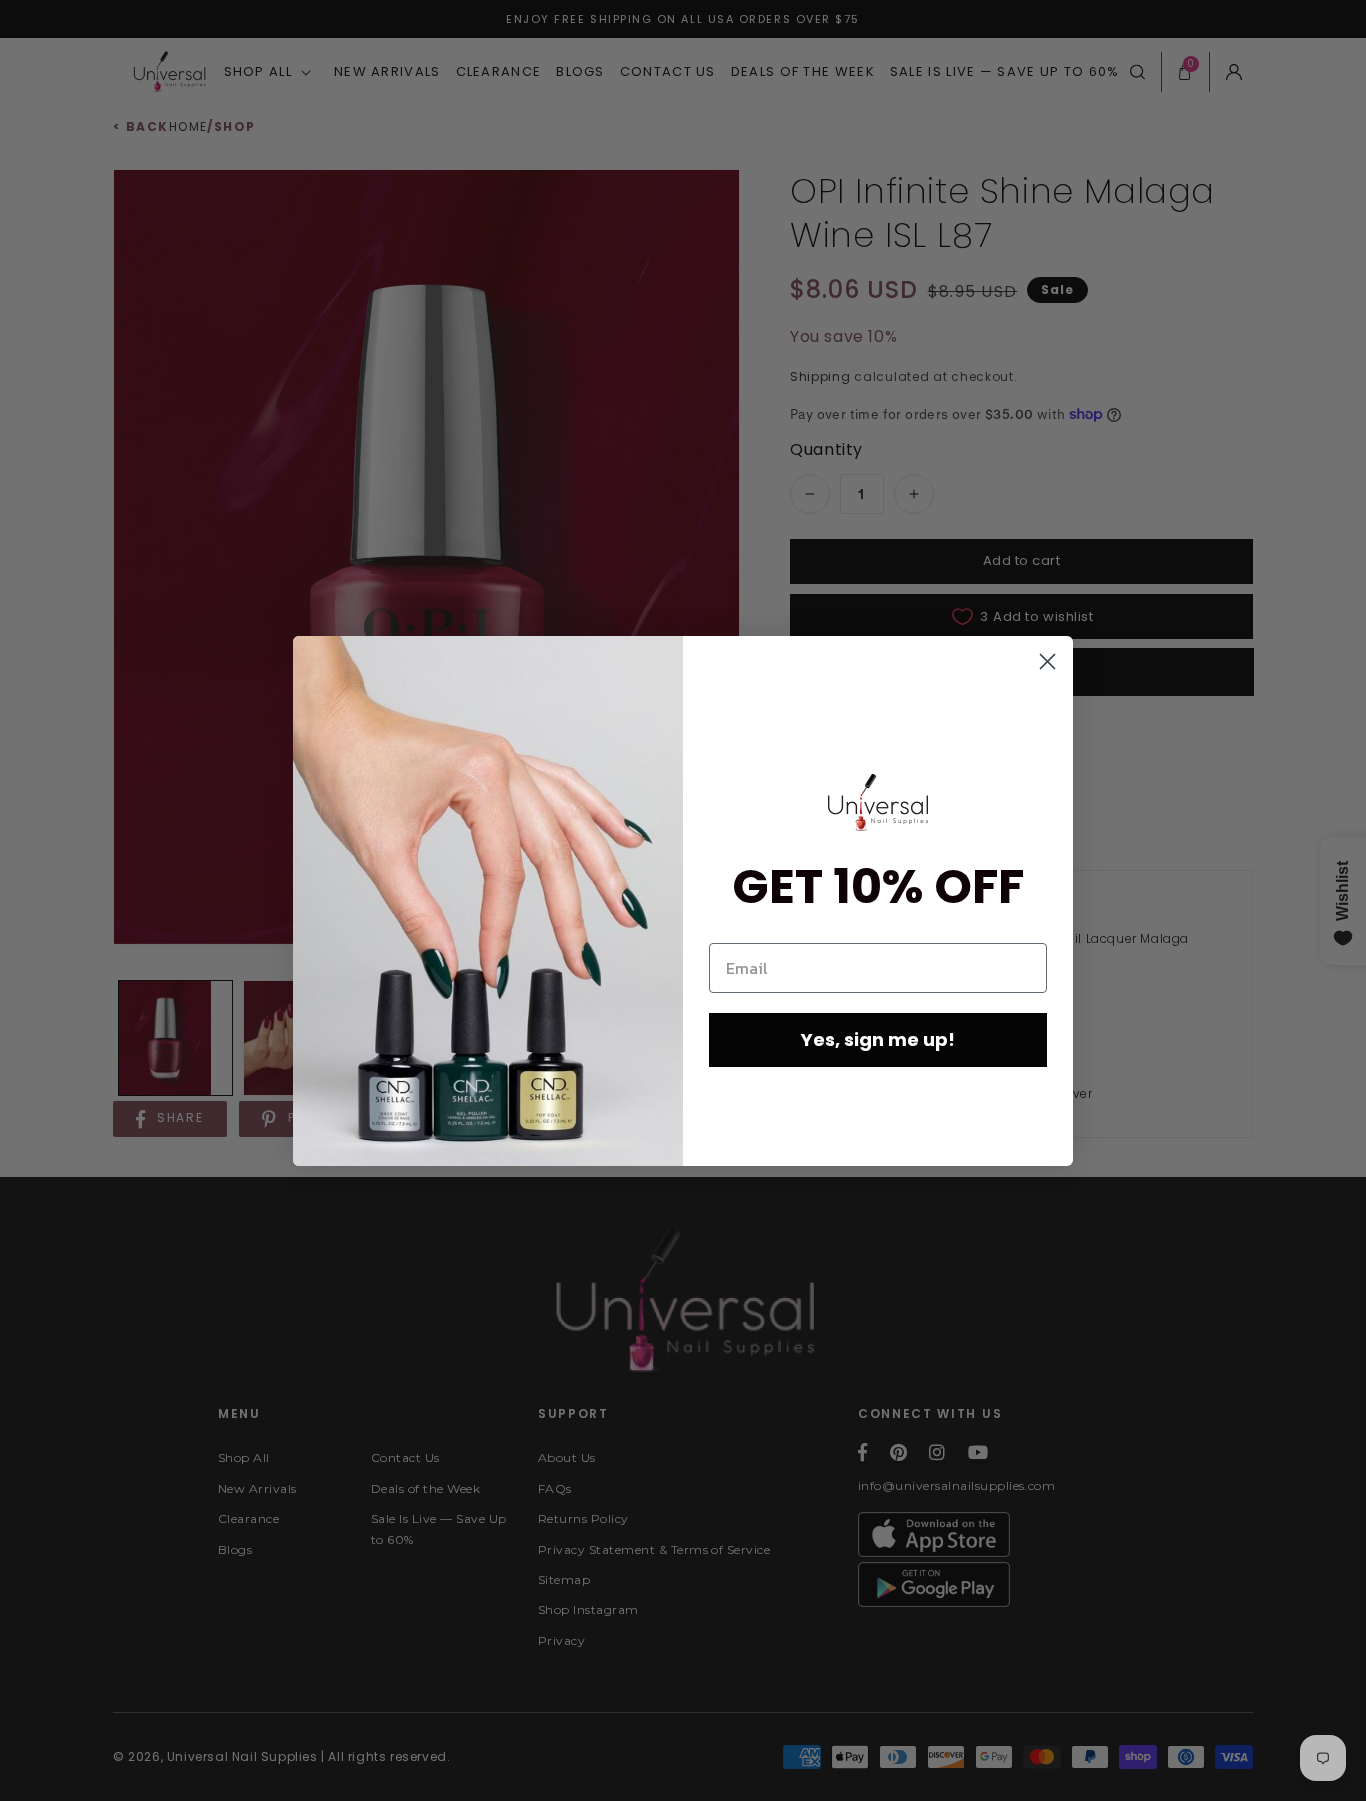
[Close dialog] (1047, 661)
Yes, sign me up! (878, 1039)
